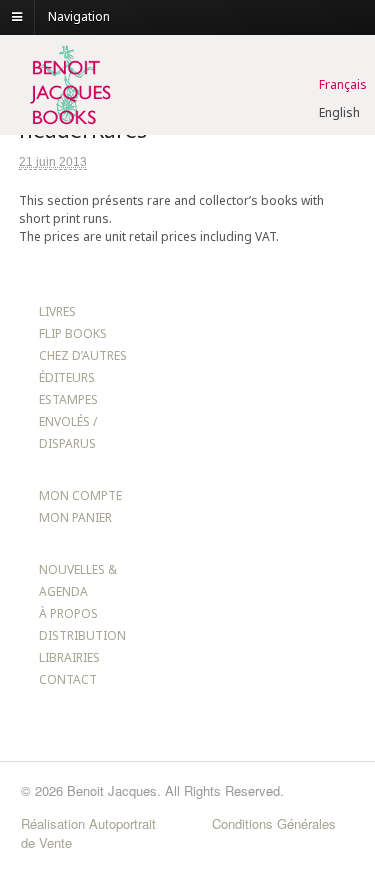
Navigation (79, 16)
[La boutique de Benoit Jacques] (69, 125)
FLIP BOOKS (73, 333)
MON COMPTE (80, 495)
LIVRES (57, 311)
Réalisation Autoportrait (88, 823)
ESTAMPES (68, 399)
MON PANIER (75, 517)
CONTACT (68, 679)
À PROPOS (68, 613)
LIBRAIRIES (69, 657)
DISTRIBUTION (82, 635)
